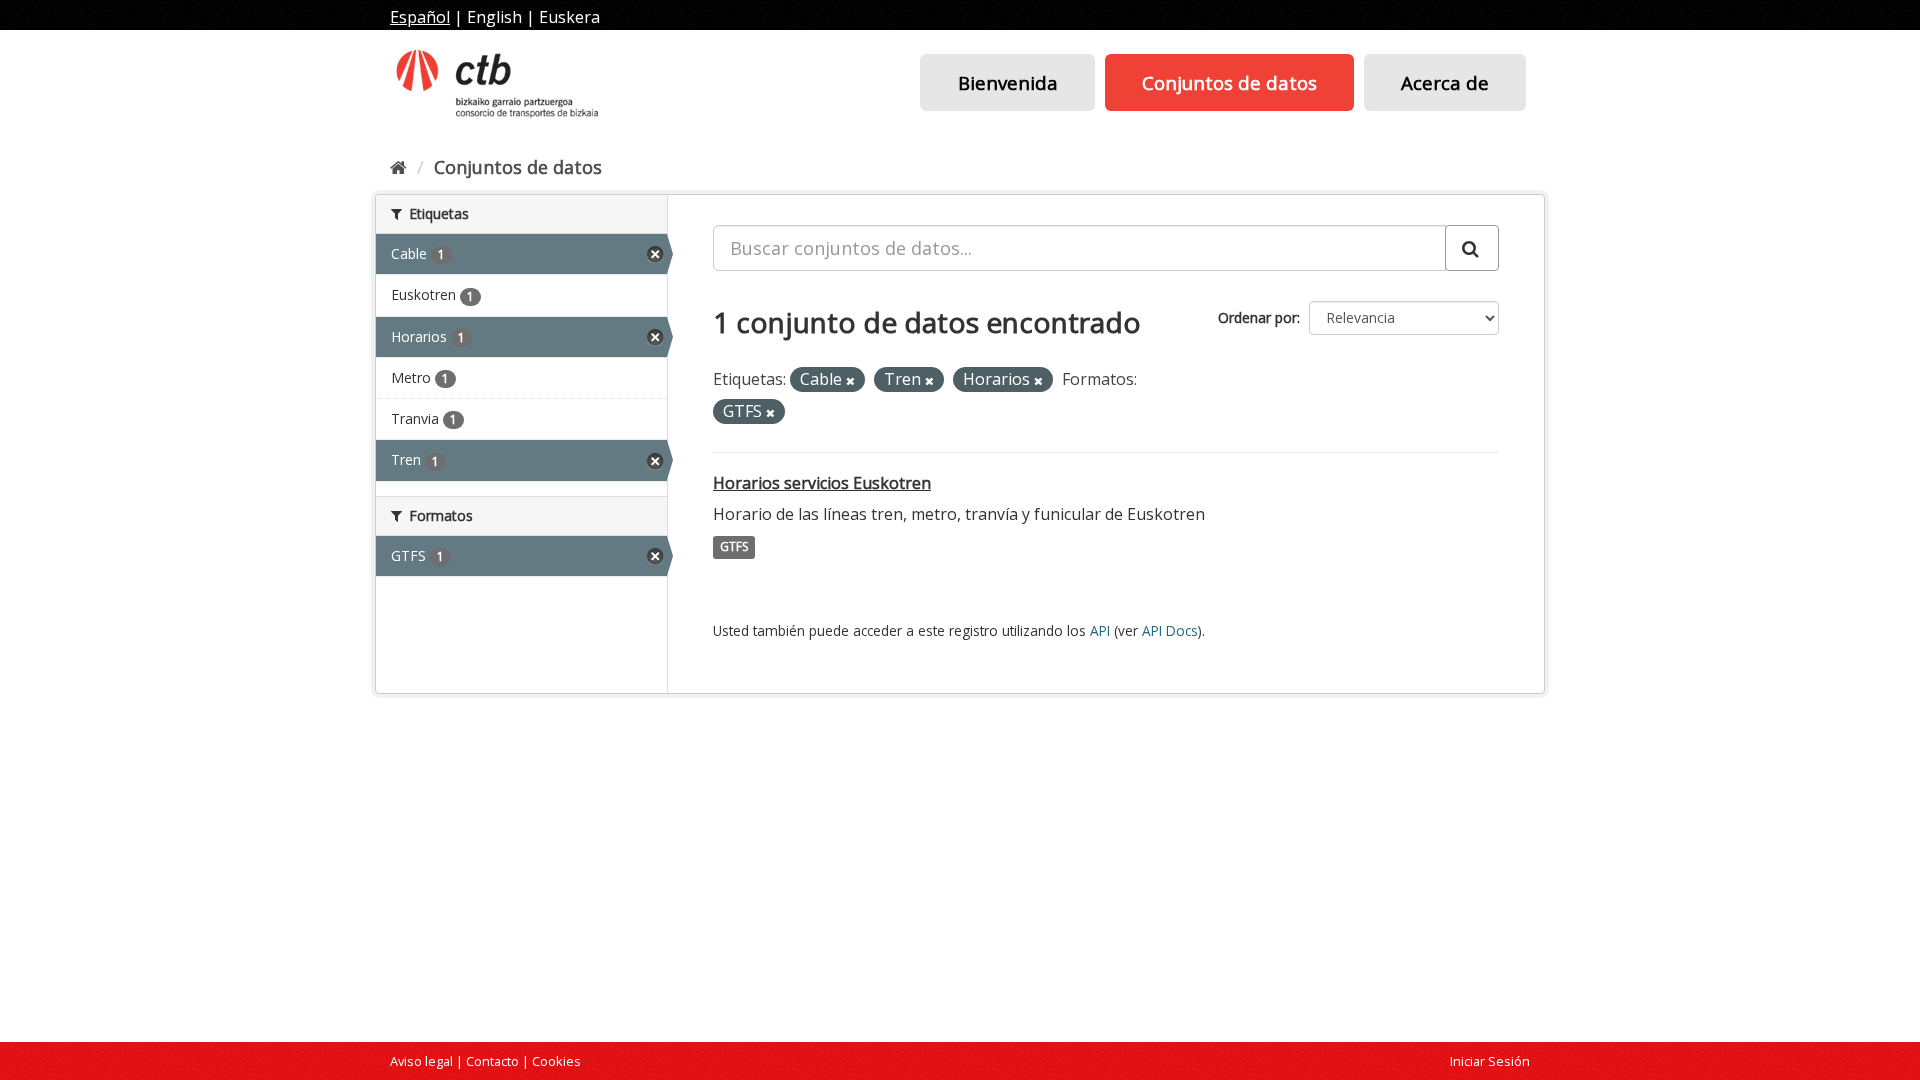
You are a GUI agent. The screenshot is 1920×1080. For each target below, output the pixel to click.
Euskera (569, 17)
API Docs (1170, 630)
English (494, 17)
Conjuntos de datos (1229, 82)
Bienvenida (1008, 82)
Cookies (556, 1061)
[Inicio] (398, 167)
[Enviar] (1472, 248)
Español (420, 17)
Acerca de (1445, 82)
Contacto (492, 1061)
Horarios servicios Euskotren (822, 483)
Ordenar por (1257, 317)
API (1100, 630)
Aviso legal (421, 1061)
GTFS (734, 547)
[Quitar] (850, 380)
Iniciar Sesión (1490, 1061)
